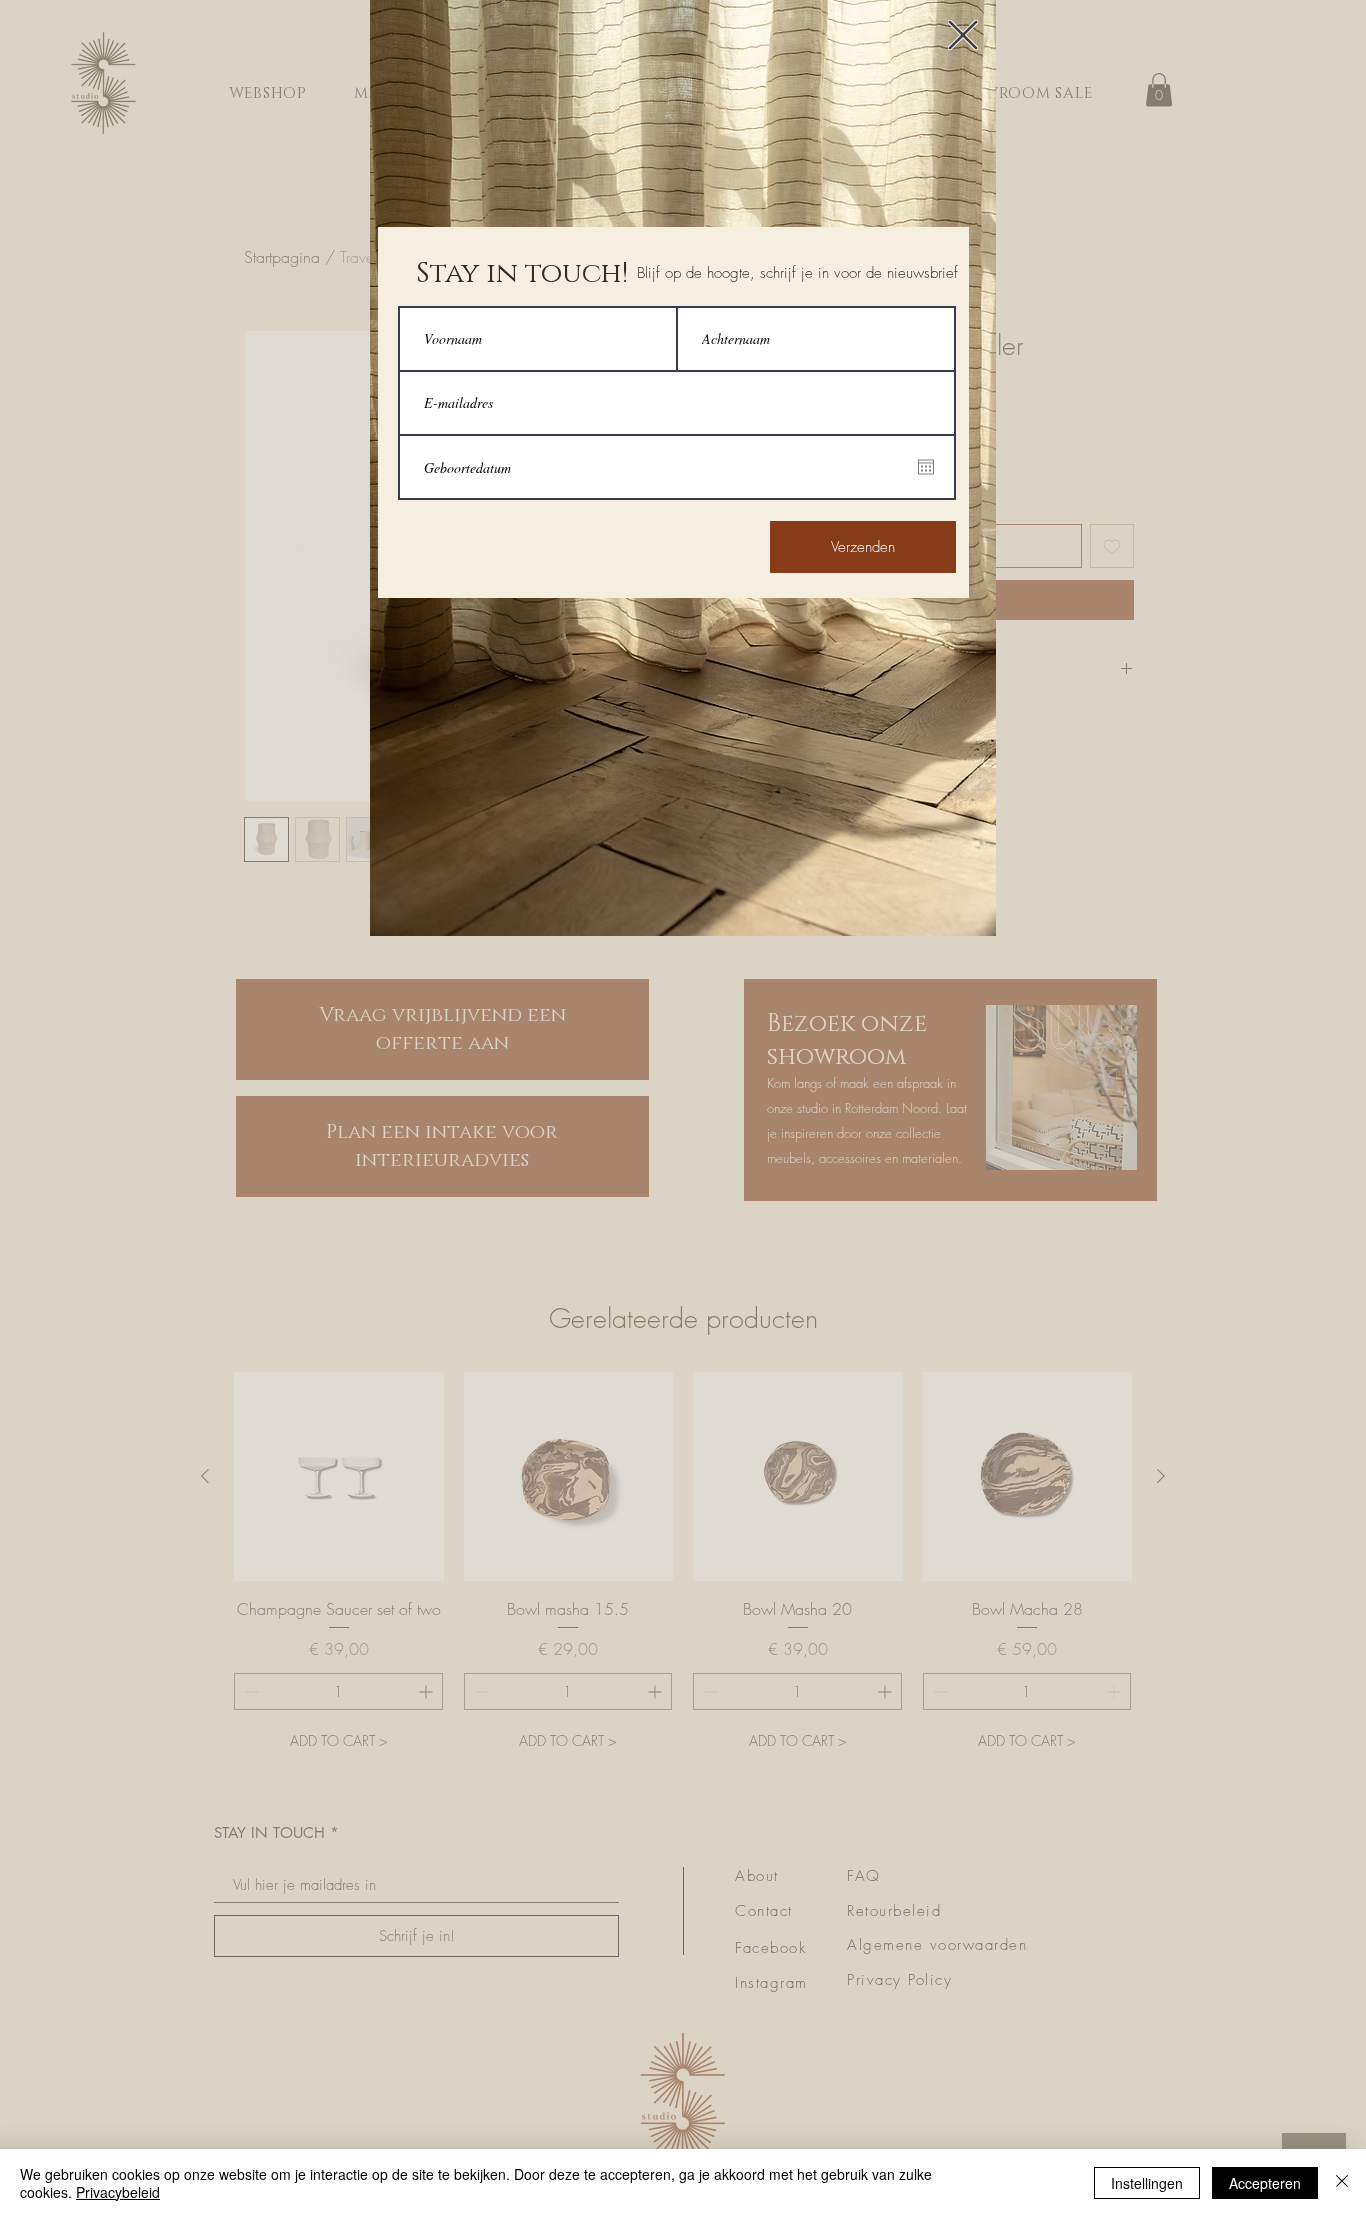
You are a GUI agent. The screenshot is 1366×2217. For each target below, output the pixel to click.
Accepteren (1265, 2183)
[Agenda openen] (926, 467)
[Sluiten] (1342, 2183)
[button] (963, 35)
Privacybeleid (118, 2192)
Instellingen (1147, 2183)
